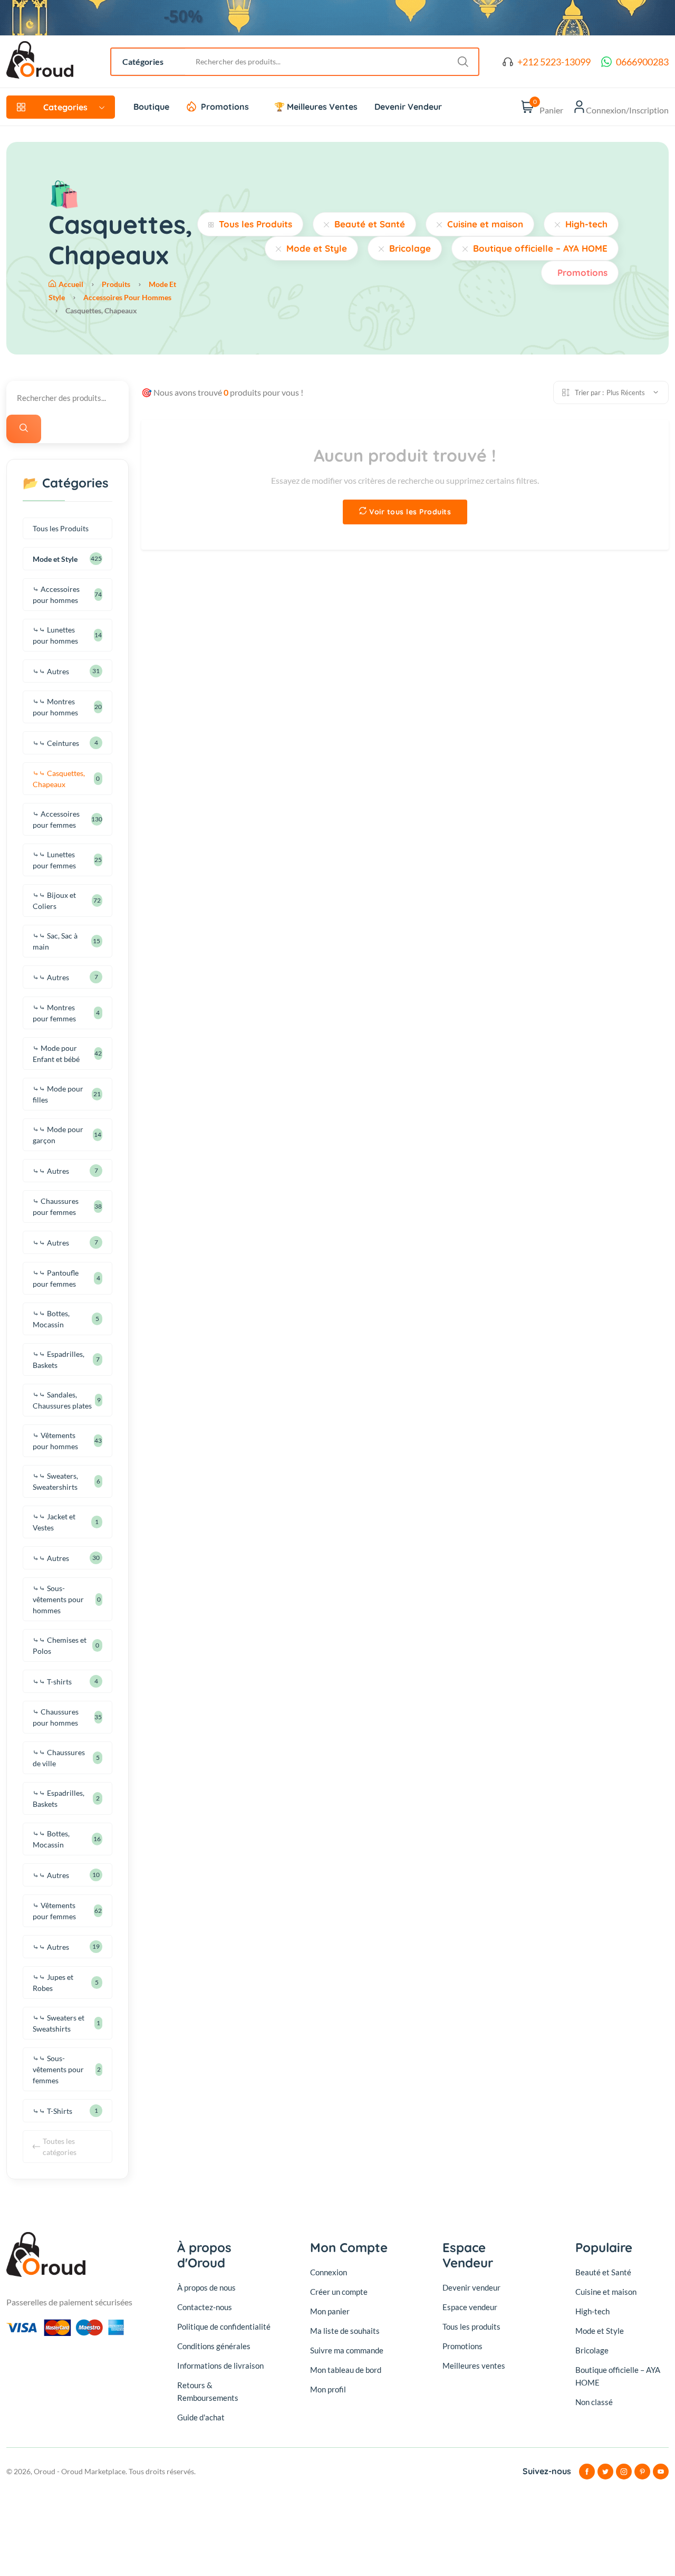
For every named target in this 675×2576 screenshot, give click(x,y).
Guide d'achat (201, 2417)
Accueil (71, 284)
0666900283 (642, 62)
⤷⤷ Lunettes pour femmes (54, 860)
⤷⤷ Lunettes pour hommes (55, 635)
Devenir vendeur (471, 2287)
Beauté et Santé (370, 224)
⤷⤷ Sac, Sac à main (55, 941)
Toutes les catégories (60, 2147)
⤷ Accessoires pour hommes (56, 595)
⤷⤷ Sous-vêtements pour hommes (58, 1599)
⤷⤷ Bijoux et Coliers (54, 901)
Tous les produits (471, 2326)
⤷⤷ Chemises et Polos (60, 1645)
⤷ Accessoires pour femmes (56, 819)
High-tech (586, 224)
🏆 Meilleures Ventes (316, 107)
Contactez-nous (205, 2307)
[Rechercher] (24, 429)
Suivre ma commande (347, 2350)
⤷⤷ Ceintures (56, 743)
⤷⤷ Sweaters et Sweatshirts (59, 2023)
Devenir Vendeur (408, 107)
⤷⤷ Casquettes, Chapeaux (59, 779)
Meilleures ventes (474, 2366)
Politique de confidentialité (224, 2326)
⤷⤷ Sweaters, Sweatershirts (55, 1481)
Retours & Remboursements (208, 2391)
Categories (65, 107)
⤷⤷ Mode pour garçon (58, 1135)
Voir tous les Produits (410, 512)
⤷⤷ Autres (51, 671)
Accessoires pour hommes (127, 297)
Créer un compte (339, 2292)
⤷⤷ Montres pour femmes (54, 1013)
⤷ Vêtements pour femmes (54, 1911)
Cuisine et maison (485, 224)
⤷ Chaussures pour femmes (56, 1206)
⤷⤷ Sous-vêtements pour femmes (58, 2069)
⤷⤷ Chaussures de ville (59, 1758)
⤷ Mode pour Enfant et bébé (56, 1054)
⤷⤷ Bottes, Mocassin (51, 1319)
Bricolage (410, 248)
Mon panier (330, 2311)
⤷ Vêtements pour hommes (55, 1441)
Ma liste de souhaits (345, 2331)
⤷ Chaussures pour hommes (56, 1717)
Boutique (151, 107)
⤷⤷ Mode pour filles (58, 1094)
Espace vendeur (470, 2307)
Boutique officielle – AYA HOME (540, 248)
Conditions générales (214, 2346)
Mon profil (328, 2389)
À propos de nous (206, 2287)
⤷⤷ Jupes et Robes (53, 1983)
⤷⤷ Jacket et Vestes (54, 1522)
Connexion (329, 2272)
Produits (116, 284)
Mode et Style (317, 248)
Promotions (225, 107)
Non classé (594, 2402)
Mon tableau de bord (346, 2370)
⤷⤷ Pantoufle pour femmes (56, 1278)
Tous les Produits (255, 224)
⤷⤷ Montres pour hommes (55, 707)
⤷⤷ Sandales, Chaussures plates (62, 1400)
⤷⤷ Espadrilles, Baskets (59, 1359)
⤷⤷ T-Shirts (52, 2111)
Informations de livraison (220, 2366)
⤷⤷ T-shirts (52, 1682)
